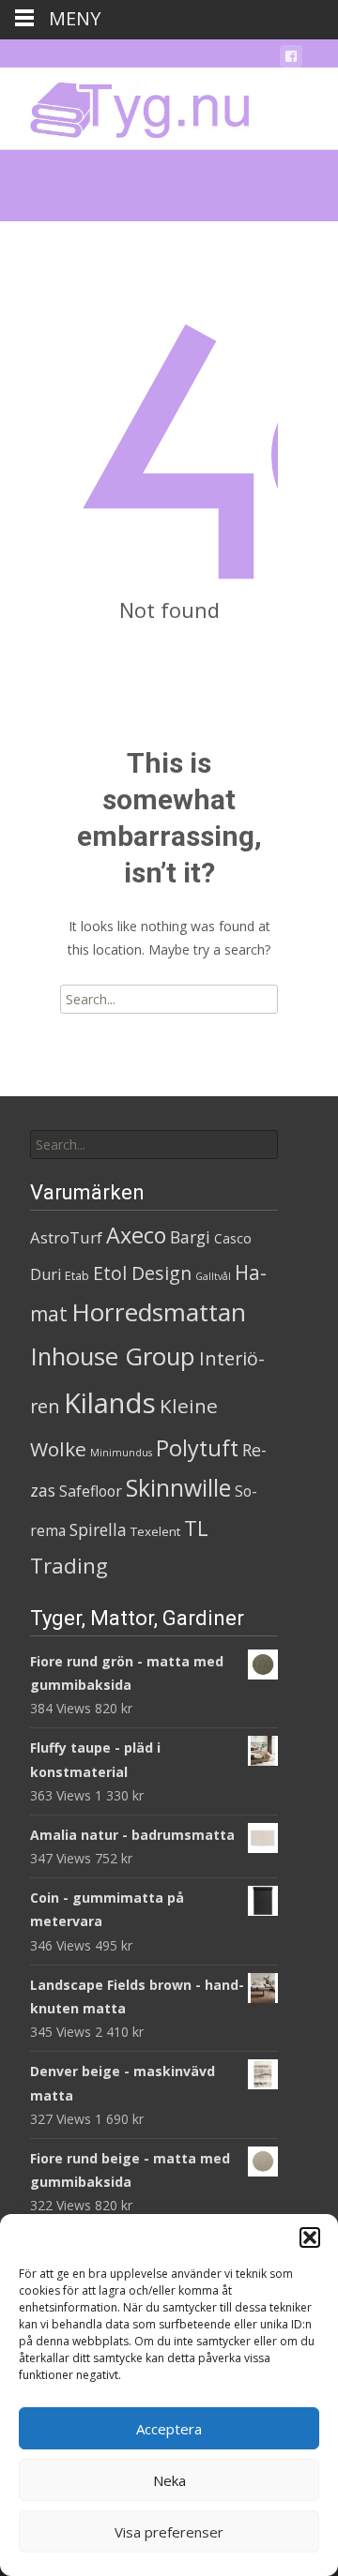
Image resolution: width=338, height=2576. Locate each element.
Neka (169, 2480)
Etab (77, 1275)
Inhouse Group (113, 1356)
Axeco (136, 1235)
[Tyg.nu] (127, 105)
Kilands (110, 1403)
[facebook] (291, 60)
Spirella (98, 1529)
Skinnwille (178, 1488)
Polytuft (197, 1448)
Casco (233, 1238)
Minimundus (121, 1453)
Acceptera (169, 2429)
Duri (46, 1274)
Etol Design (142, 1273)
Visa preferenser (169, 2532)
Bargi (190, 1237)
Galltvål (213, 1276)
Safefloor (91, 1491)
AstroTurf (66, 1237)
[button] (310, 2237)
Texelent (155, 1531)
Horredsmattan (159, 1312)
